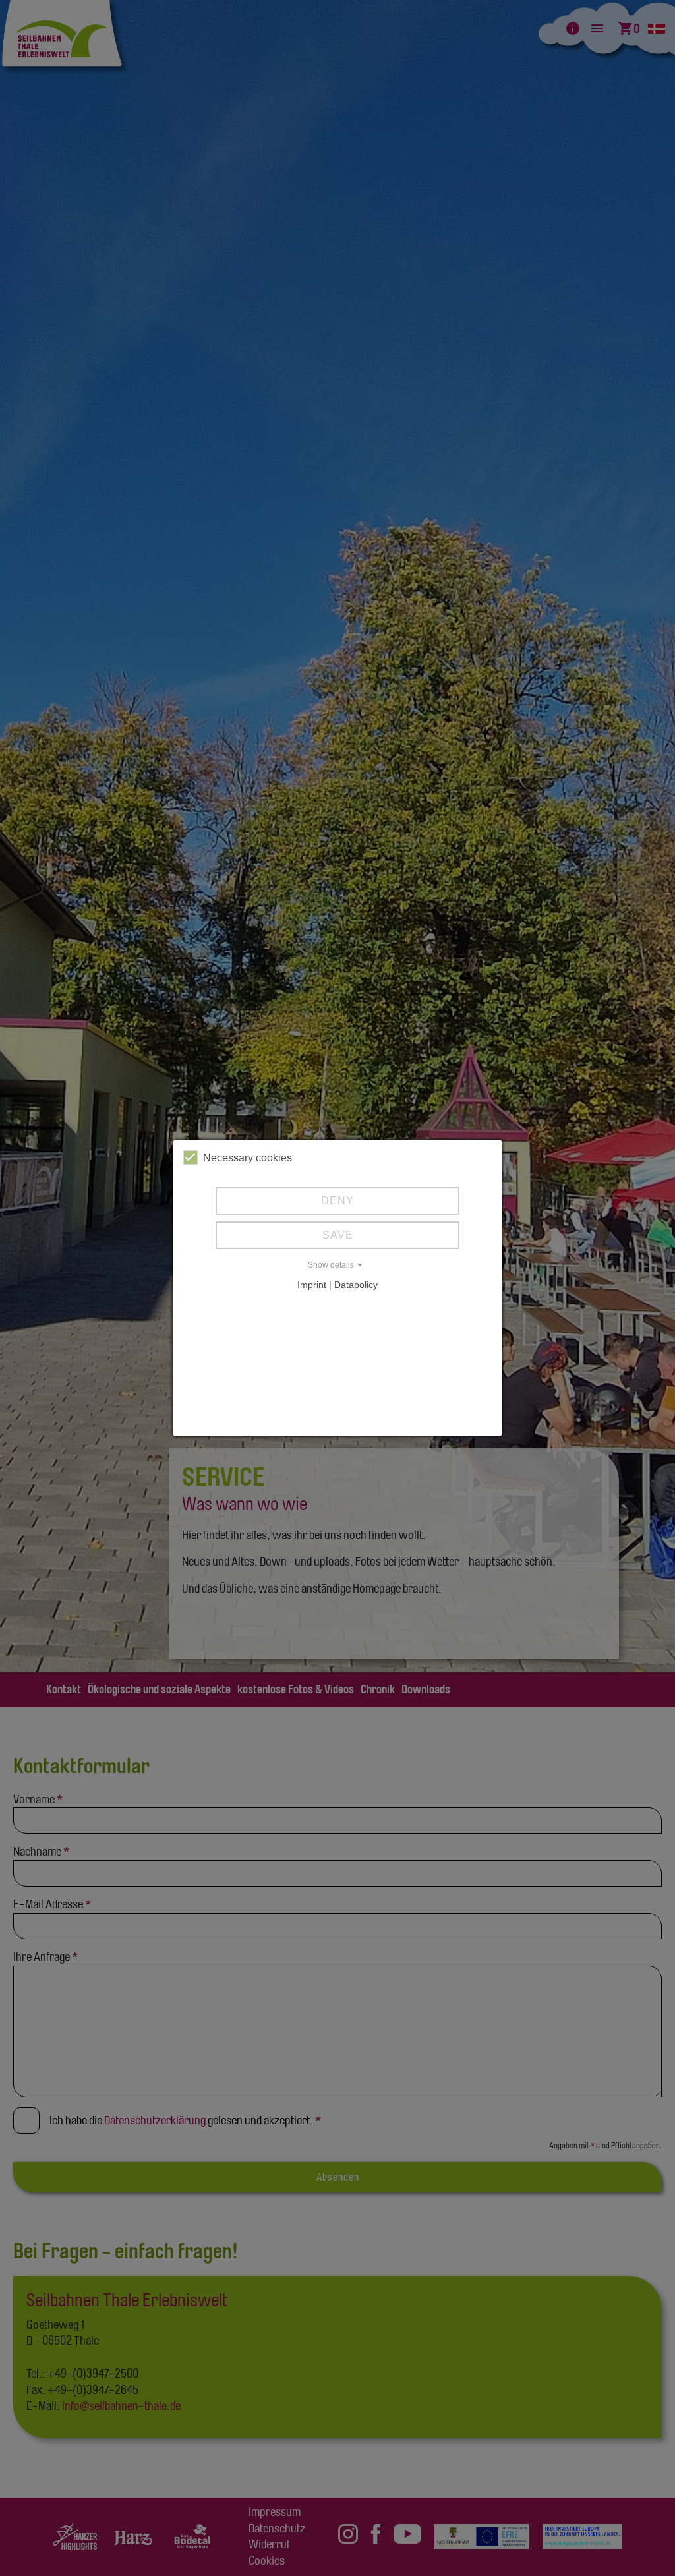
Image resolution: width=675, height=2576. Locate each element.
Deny (337, 1201)
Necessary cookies (248, 1158)
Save (338, 1235)
